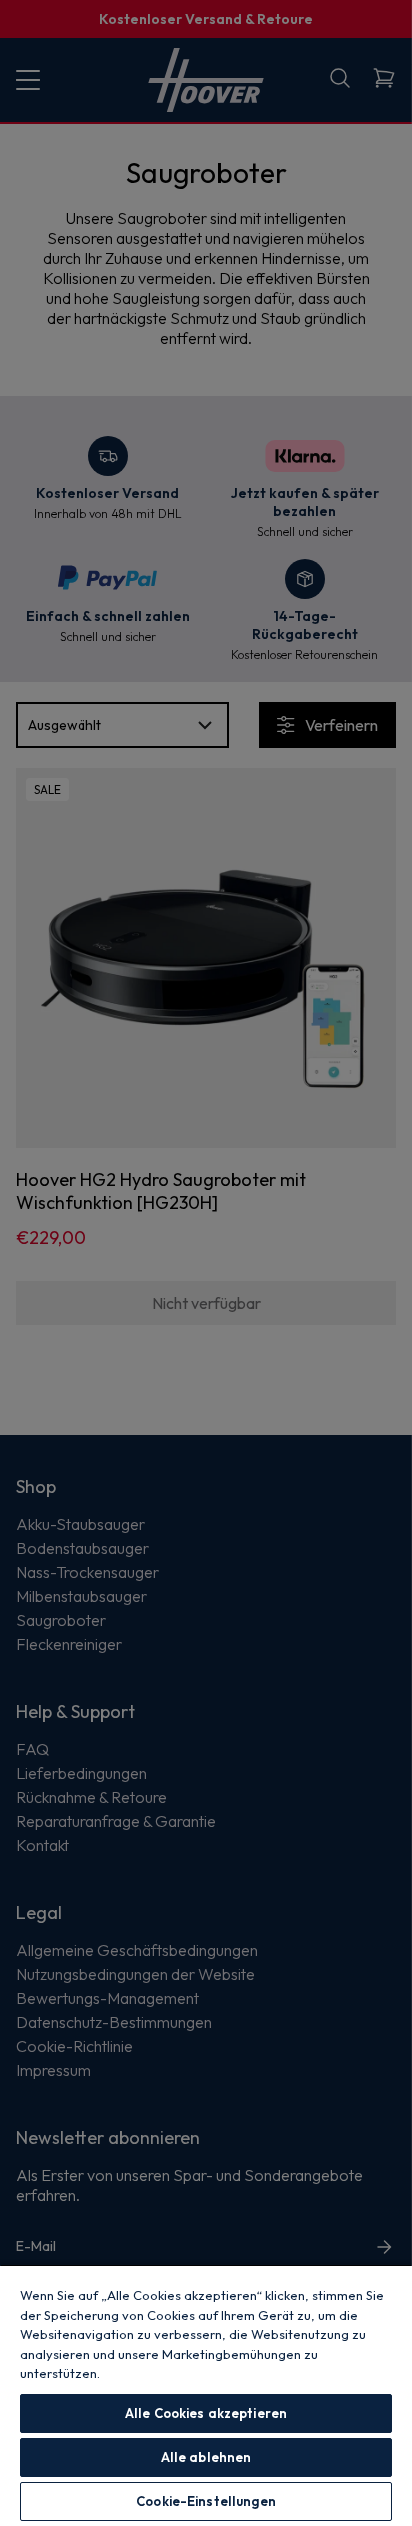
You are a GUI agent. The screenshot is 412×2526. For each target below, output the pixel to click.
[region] (206, 2395)
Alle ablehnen (206, 2457)
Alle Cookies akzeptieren (206, 2413)
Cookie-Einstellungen (206, 2501)
